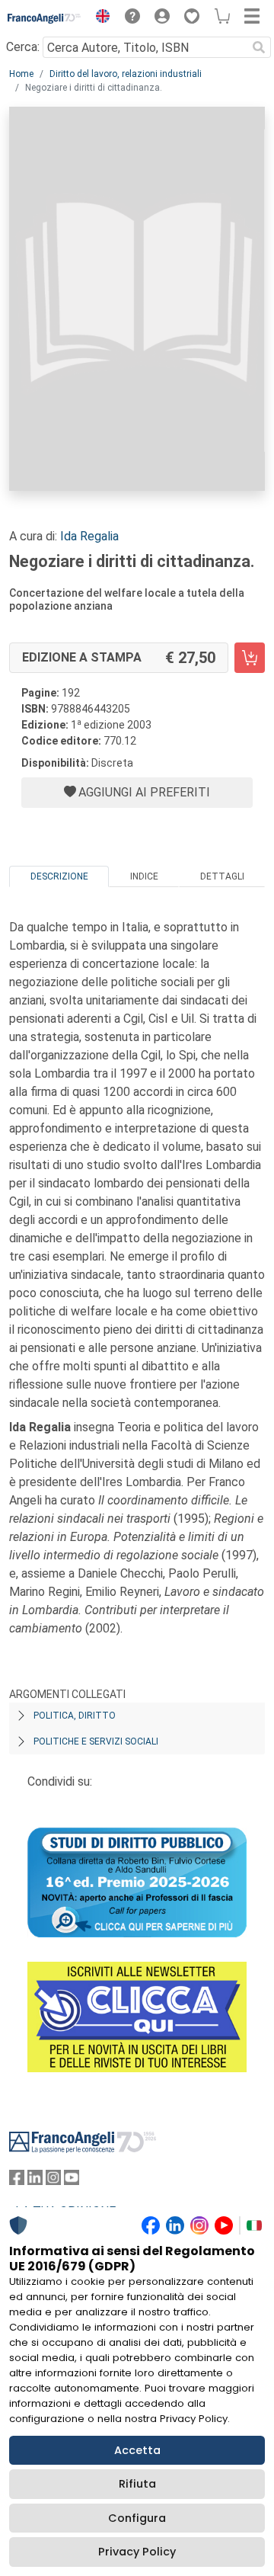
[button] (99, 18)
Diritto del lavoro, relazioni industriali (126, 74)
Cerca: (23, 47)
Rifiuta (137, 2484)
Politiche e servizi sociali (96, 1741)
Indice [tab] (144, 876)
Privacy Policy (137, 2552)
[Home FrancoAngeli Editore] (45, 18)
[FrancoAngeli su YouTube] (72, 2181)
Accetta (137, 2450)
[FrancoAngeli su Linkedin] (35, 2181)
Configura (137, 2518)
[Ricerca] (259, 47)
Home (21, 74)
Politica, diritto (75, 1716)
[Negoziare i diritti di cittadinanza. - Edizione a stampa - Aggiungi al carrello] (250, 658)
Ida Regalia (89, 536)
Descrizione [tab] (59, 876)
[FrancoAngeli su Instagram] (53, 2181)
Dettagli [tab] (222, 876)
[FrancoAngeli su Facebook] (17, 2181)
